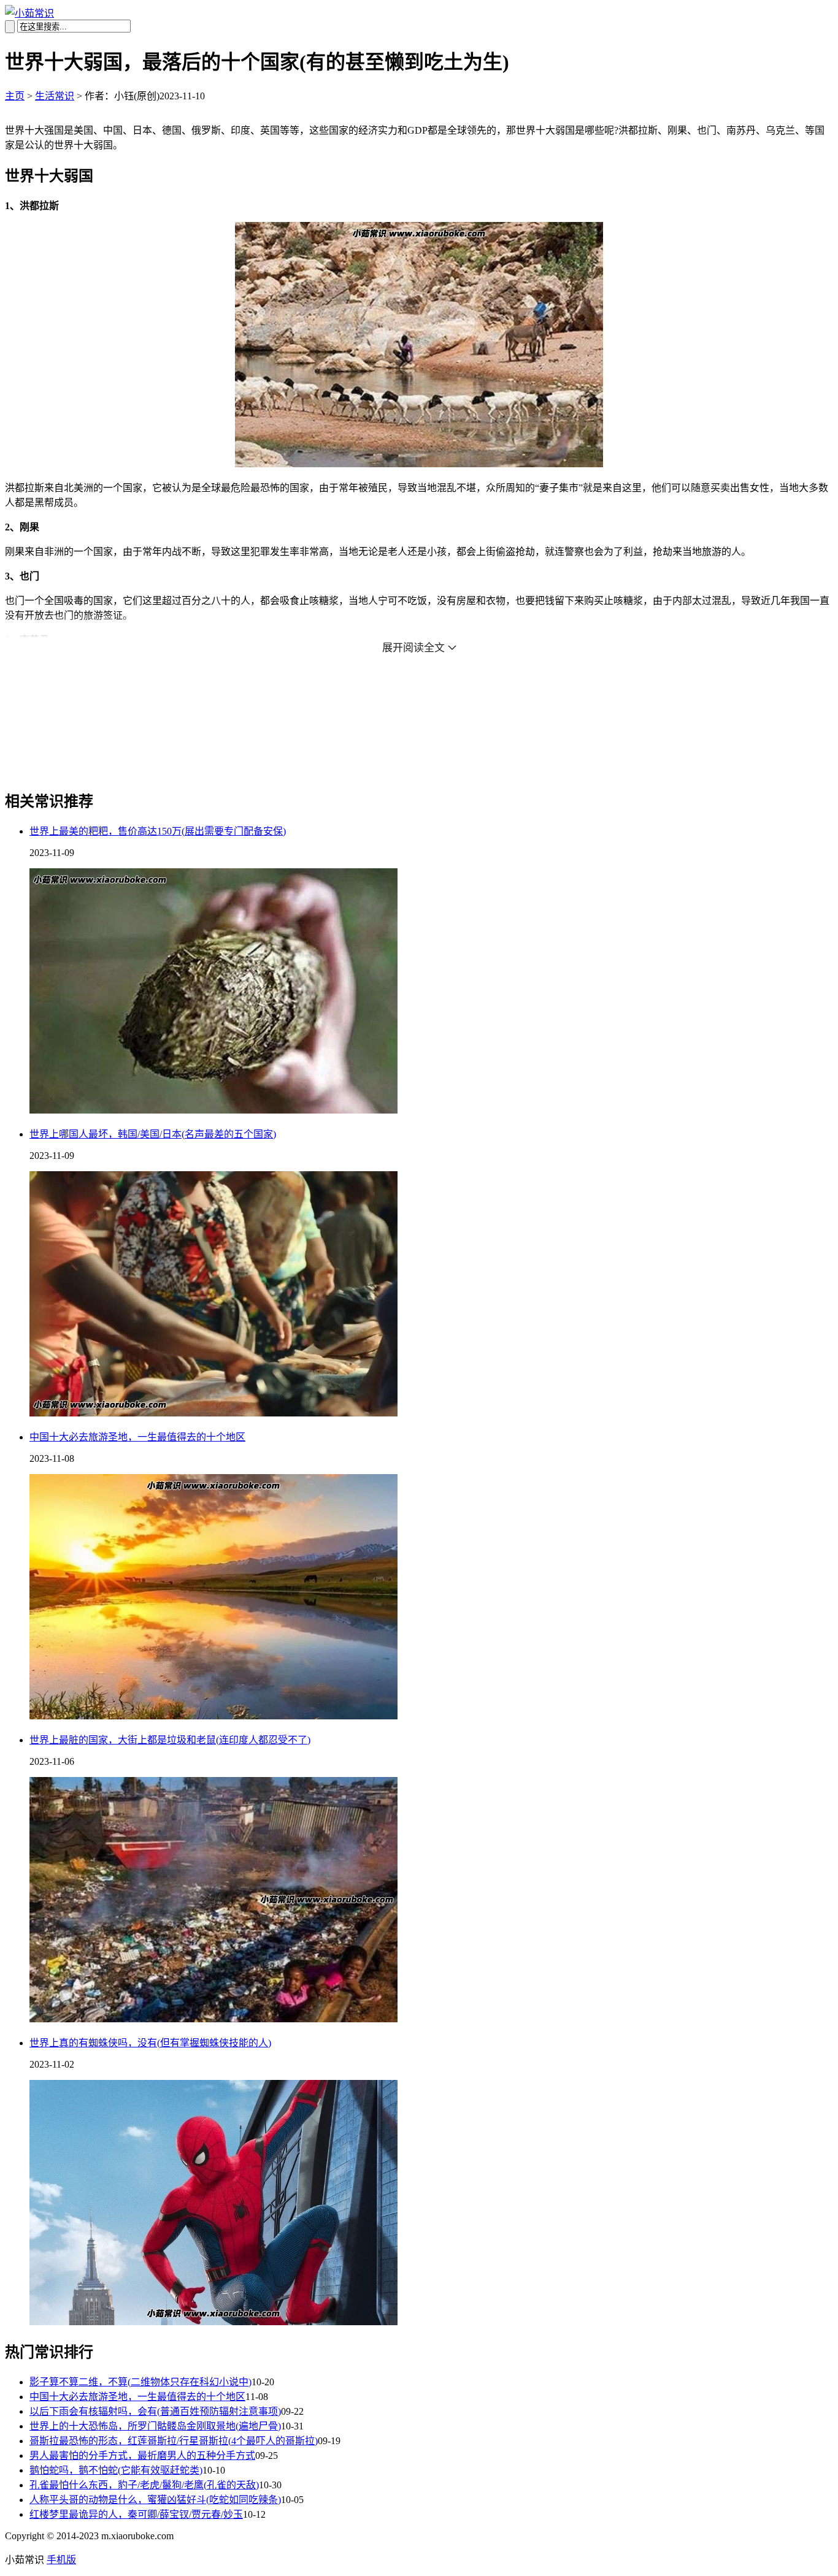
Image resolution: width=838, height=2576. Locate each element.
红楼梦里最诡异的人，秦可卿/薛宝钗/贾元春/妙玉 (136, 2514)
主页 (15, 96)
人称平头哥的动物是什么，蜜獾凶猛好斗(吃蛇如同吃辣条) (155, 2500)
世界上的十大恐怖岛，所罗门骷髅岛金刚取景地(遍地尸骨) (155, 2426)
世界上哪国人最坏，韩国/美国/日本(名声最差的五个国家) (153, 1134)
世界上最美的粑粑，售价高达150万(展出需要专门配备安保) (158, 831)
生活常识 (55, 96)
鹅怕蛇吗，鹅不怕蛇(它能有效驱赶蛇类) (116, 2470)
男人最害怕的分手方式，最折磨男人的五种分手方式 (142, 2456)
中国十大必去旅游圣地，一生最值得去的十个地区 (137, 1437)
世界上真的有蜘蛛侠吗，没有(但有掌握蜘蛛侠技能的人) (150, 2043)
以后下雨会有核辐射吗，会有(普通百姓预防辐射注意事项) (155, 2411)
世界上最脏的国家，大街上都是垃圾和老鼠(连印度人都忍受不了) (170, 1740)
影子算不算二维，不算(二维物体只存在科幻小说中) (140, 2382)
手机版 (61, 2560)
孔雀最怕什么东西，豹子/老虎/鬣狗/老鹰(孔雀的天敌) (144, 2485)
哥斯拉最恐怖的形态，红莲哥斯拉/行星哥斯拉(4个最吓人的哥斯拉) (174, 2441)
